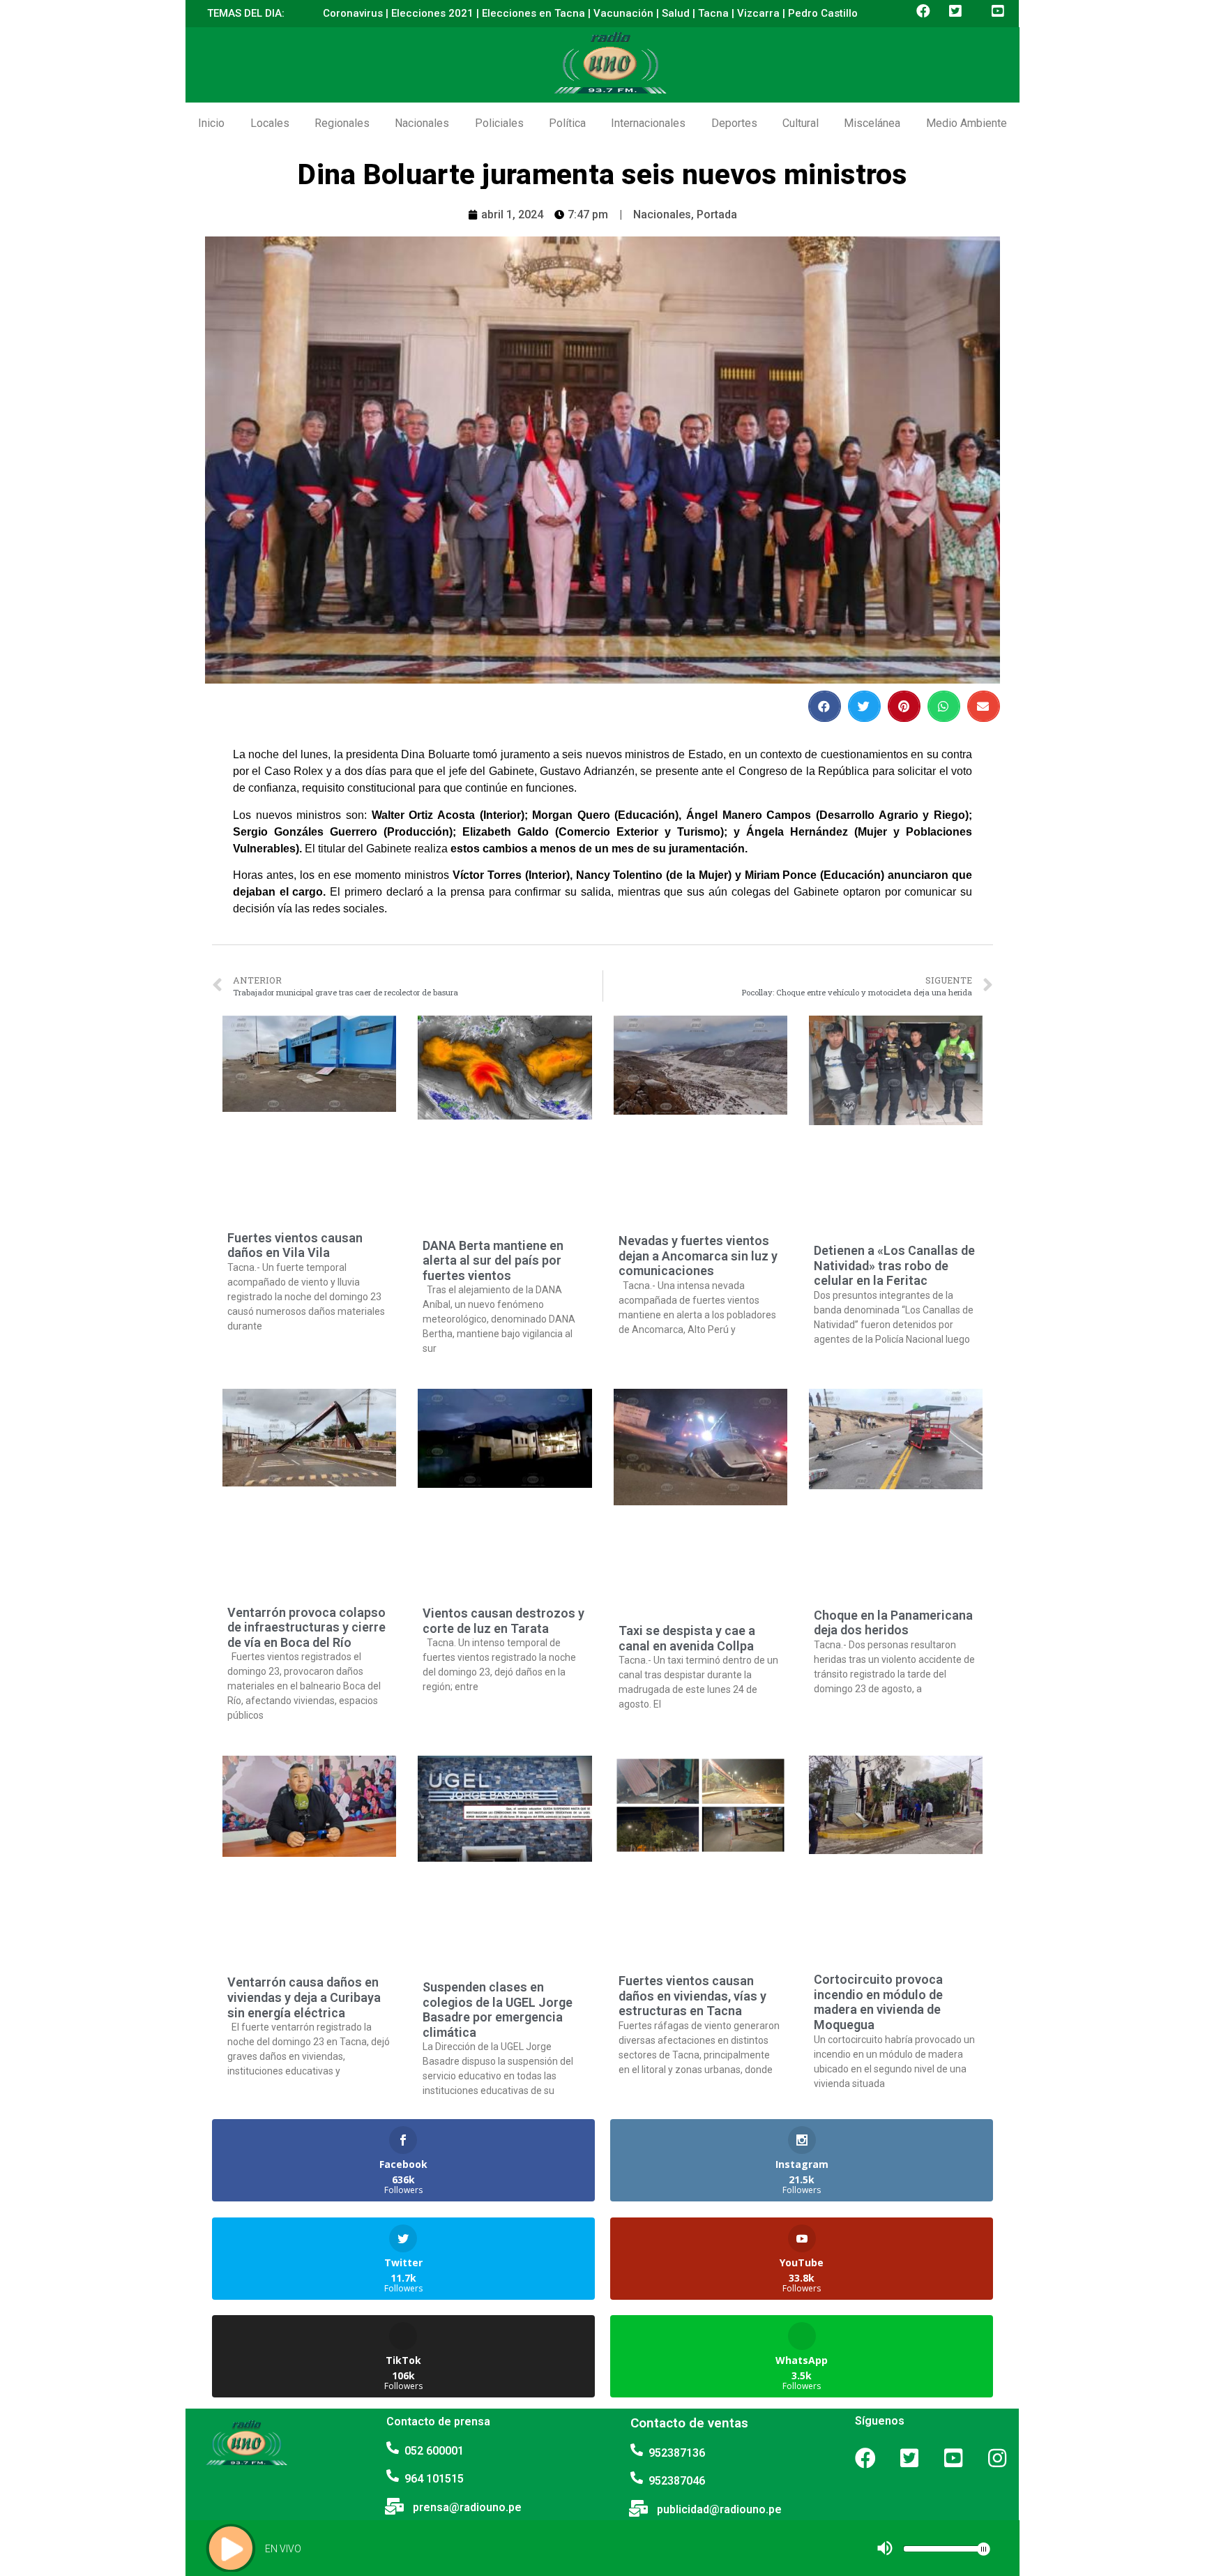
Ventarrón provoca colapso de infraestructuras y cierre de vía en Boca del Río (306, 1627)
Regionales (342, 123)
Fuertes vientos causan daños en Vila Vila (295, 1245)
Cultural (801, 123)
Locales (270, 123)
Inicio (211, 123)
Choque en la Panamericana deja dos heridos (893, 1623)
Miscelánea (872, 123)
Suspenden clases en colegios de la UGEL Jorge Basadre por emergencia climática (498, 2010)
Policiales (499, 123)
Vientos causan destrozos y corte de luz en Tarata (503, 1621)
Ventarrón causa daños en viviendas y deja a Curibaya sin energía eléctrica (304, 1997)
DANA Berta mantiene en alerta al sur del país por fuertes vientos (493, 1260)
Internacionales (648, 123)
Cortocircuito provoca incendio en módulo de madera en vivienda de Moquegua (878, 2002)
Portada (717, 214)
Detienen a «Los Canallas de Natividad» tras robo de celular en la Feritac (894, 1265)
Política (567, 123)
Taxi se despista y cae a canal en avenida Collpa (687, 1638)
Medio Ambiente (967, 123)
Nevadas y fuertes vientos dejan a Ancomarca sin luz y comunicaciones (698, 1256)
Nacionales (422, 123)
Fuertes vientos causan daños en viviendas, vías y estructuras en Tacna (692, 1996)
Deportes (734, 123)
